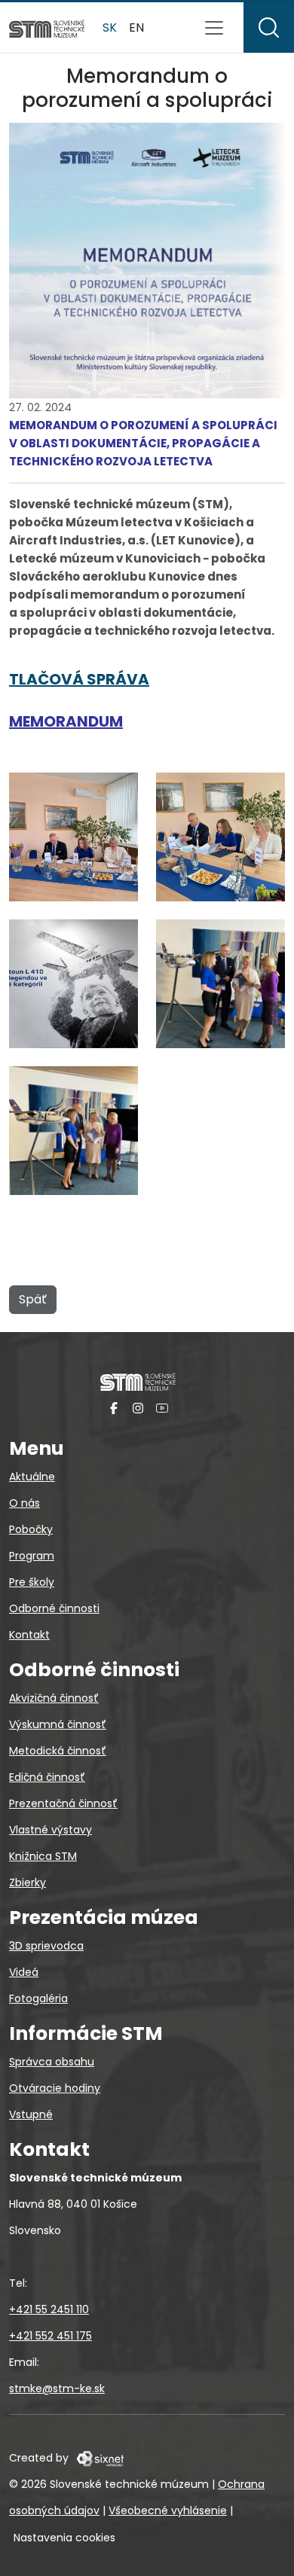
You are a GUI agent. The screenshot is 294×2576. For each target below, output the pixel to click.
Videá (24, 1972)
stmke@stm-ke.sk (57, 2389)
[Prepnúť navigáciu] (214, 28)
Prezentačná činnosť (63, 1803)
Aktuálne (32, 1477)
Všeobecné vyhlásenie (168, 2510)
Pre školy (32, 1582)
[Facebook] (114, 1408)
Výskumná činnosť (58, 1724)
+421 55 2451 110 (49, 2309)
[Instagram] (138, 1408)
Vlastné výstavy (51, 1830)
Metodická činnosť (58, 1751)
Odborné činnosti (54, 1608)
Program (32, 1556)
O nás (24, 1503)
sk (110, 27)
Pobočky (31, 1529)
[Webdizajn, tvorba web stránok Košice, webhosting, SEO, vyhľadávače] (99, 2458)
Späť (33, 1299)
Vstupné (31, 2114)
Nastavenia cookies (64, 2538)
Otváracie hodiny (55, 2088)
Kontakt (29, 1635)
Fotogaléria (38, 1998)
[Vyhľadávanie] (269, 27)
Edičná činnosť (47, 1777)
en (136, 27)
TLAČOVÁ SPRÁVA (79, 679)
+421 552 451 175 (51, 2336)
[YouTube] (162, 1408)
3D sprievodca (46, 1946)
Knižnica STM (43, 1856)
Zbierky (28, 1882)
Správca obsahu (52, 2062)
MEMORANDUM (66, 721)
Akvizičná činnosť (54, 1698)
